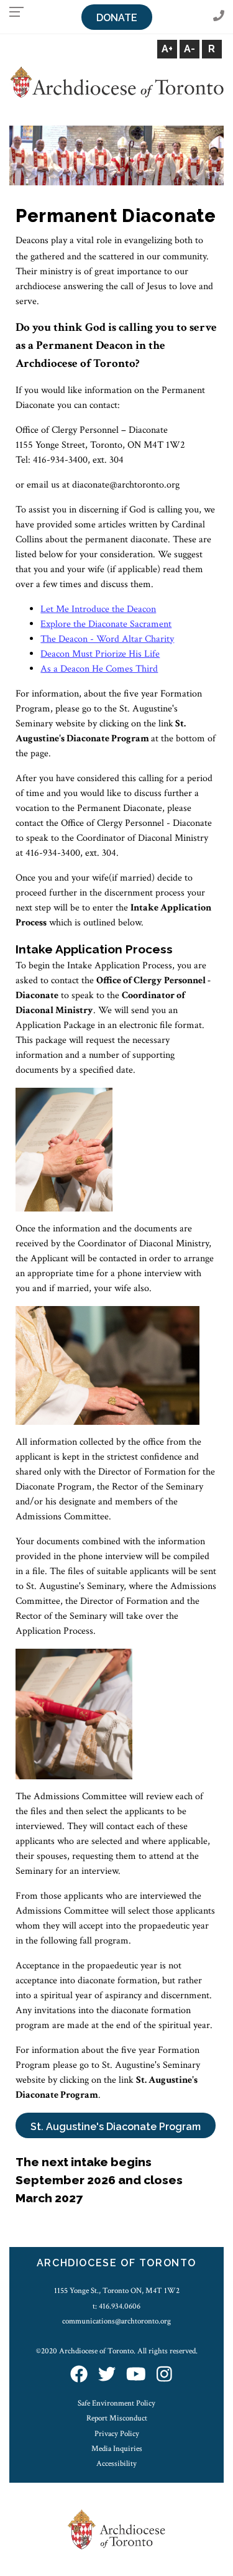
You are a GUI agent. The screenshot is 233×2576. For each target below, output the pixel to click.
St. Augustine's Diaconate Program (116, 2127)
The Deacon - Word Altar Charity (107, 639)
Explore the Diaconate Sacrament (106, 624)
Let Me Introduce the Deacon (98, 609)
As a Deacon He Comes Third (99, 669)
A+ (167, 49)
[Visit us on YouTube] (136, 2375)
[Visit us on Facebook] (79, 2375)
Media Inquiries (117, 2449)
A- (190, 49)
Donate (117, 18)
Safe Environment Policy (116, 2403)
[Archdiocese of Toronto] (116, 82)
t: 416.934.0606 (116, 2306)
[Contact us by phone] (219, 16)
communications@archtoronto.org (116, 2321)
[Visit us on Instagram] (164, 2375)
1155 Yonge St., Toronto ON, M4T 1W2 (117, 2291)
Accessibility (116, 2463)
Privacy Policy (117, 2434)
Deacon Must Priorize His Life (100, 654)
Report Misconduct (117, 2418)
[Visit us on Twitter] (107, 2375)
